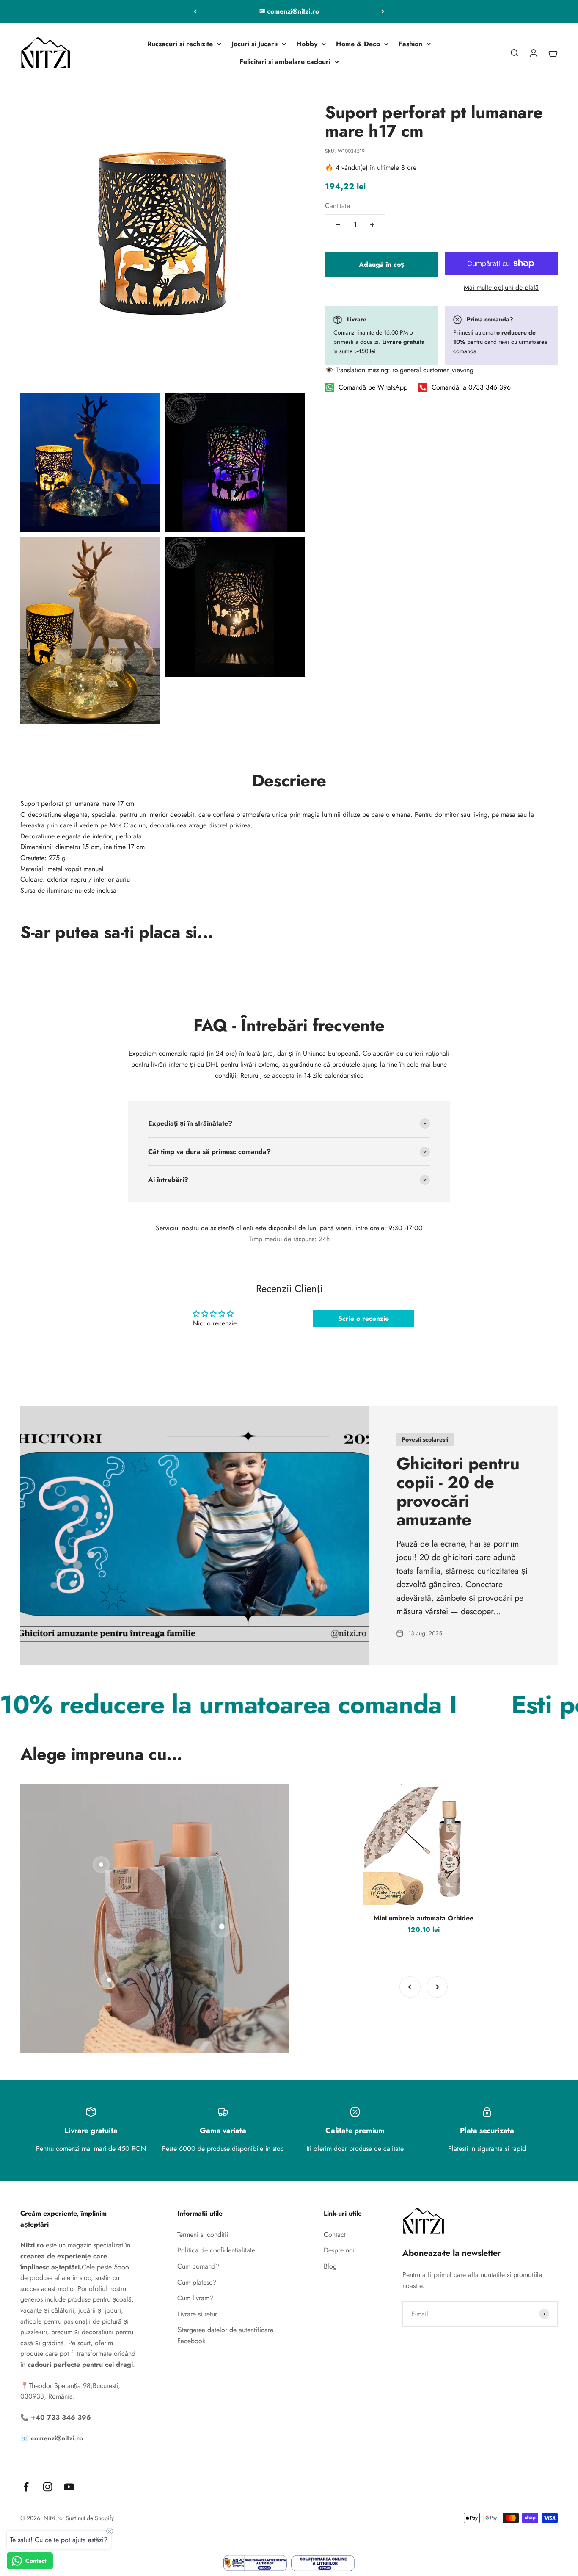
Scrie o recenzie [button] (363, 1318)
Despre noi (339, 2250)
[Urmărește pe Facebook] (26, 2487)
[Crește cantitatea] (372, 225)
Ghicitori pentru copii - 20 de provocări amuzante (458, 1491)
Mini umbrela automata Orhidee (424, 1918)
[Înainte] (383, 11)
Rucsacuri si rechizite (180, 44)
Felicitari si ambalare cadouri (285, 62)
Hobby (307, 44)
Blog (330, 2266)
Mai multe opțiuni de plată (501, 287)
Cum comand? (198, 2266)
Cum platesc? (197, 2282)
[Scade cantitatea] (338, 225)
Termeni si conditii (203, 2234)
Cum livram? (195, 2298)
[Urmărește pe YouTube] (69, 2487)
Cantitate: (339, 206)
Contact (335, 2234)
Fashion (410, 44)
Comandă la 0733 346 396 (471, 388)
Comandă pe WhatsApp (373, 388)
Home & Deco (358, 44)
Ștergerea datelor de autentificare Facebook (225, 2335)
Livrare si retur (197, 2314)
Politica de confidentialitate (216, 2250)
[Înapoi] (195, 11)
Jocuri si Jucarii (255, 44)
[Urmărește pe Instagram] (48, 2487)
